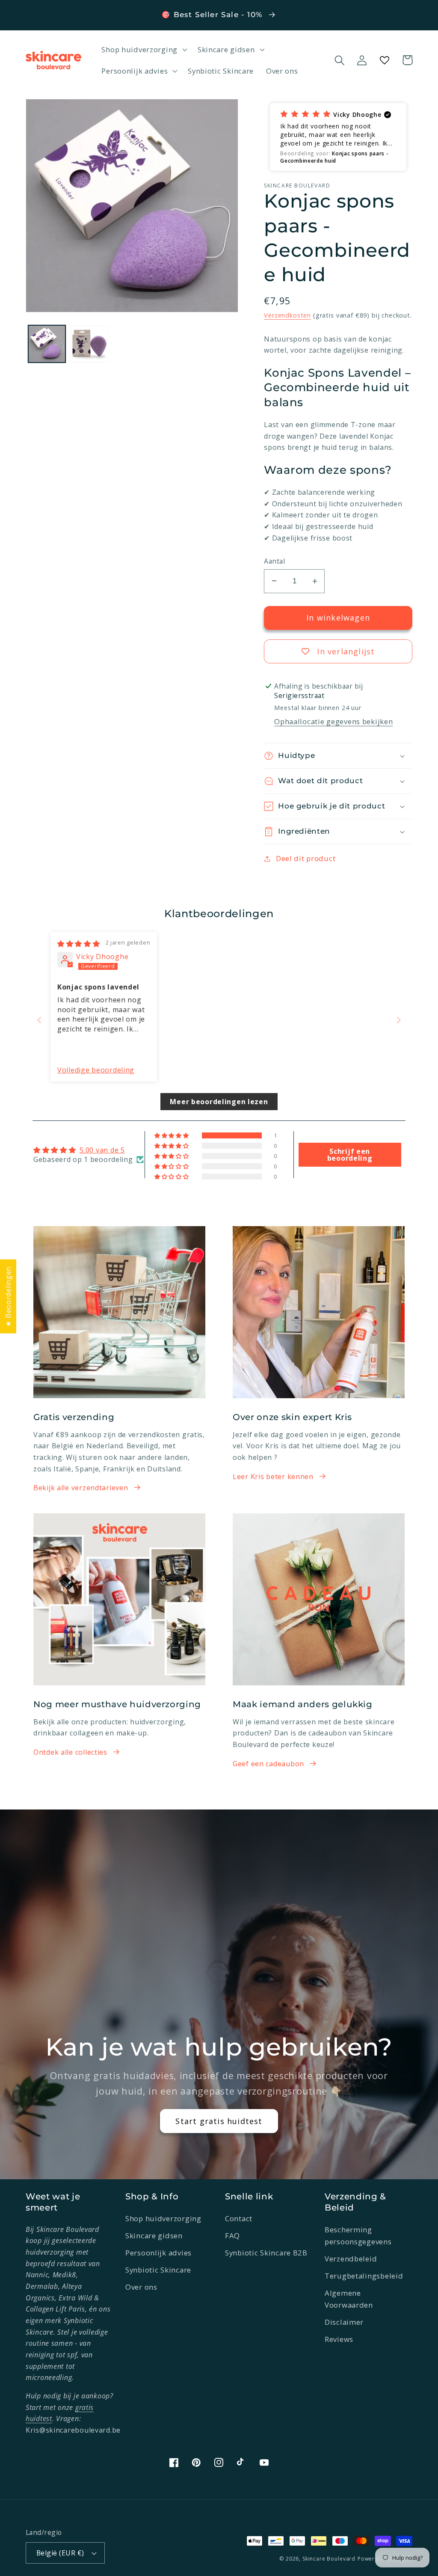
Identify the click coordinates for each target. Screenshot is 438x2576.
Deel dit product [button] (306, 858)
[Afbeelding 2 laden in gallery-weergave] (89, 344)
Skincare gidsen (154, 2236)
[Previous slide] (39, 1020)
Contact (239, 2218)
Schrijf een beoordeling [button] (350, 1155)
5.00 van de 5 (102, 1150)
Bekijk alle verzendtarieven (81, 1488)
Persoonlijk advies (158, 2253)
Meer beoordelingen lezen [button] (219, 1102)
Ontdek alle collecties (70, 1752)
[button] (143, 50)
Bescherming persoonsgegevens (358, 2236)
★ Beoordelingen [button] (8, 1296)
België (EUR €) (60, 2553)
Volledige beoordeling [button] (96, 1070)
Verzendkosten (287, 315)
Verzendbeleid (351, 2259)
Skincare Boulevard (329, 2559)
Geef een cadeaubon (268, 1764)
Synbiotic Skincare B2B (266, 2253)
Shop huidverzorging (163, 2218)
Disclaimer (344, 2322)
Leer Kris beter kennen (273, 1477)
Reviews (339, 2339)
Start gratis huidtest (219, 2121)
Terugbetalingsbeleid (364, 2276)
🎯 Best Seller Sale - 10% (213, 15)
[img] (79, 944)
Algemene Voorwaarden (349, 2299)
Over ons (141, 2287)
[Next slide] (399, 1020)
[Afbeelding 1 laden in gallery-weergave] (47, 344)
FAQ (232, 2236)
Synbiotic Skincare (158, 2270)
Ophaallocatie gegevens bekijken (333, 721)
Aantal (274, 561)
